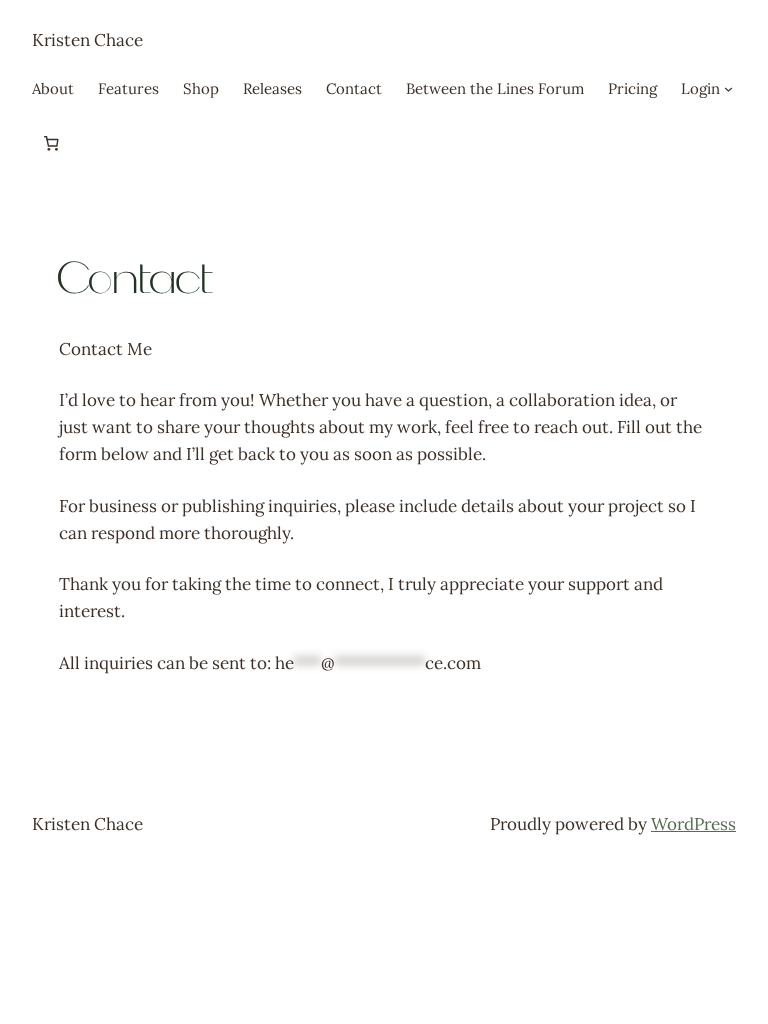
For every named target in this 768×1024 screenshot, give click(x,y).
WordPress (693, 824)
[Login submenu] (728, 88)
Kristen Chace (87, 40)
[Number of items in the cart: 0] (51, 144)
